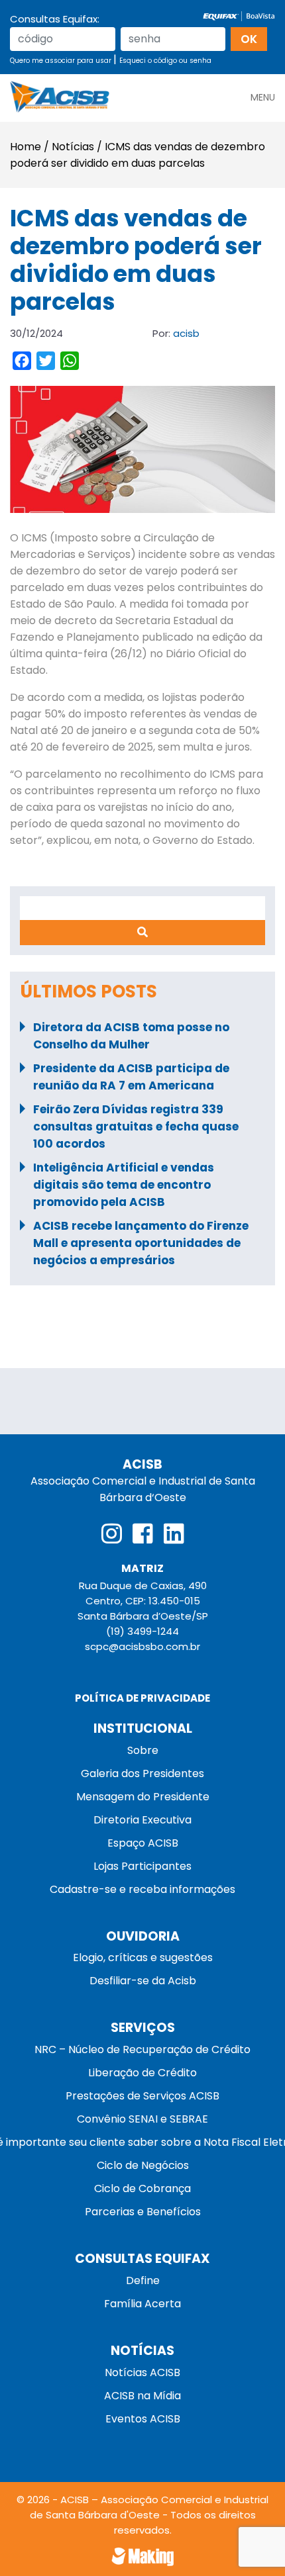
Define (143, 2280)
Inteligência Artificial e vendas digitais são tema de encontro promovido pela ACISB (124, 1185)
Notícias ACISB (142, 2372)
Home (26, 147)
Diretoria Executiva (142, 1820)
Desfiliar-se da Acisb (143, 1981)
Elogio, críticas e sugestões (143, 1957)
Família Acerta (142, 2304)
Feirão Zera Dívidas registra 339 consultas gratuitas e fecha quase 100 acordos (136, 1127)
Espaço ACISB (143, 1843)
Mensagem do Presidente (143, 1797)
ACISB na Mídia (142, 2396)
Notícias (73, 147)
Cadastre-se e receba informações (142, 1889)
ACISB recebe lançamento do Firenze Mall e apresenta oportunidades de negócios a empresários (141, 1243)
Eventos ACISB (143, 2419)
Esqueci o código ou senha (165, 61)
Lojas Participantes (142, 1866)
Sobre (143, 1750)
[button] (263, 92)
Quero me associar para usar (62, 61)
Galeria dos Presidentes (142, 1773)
